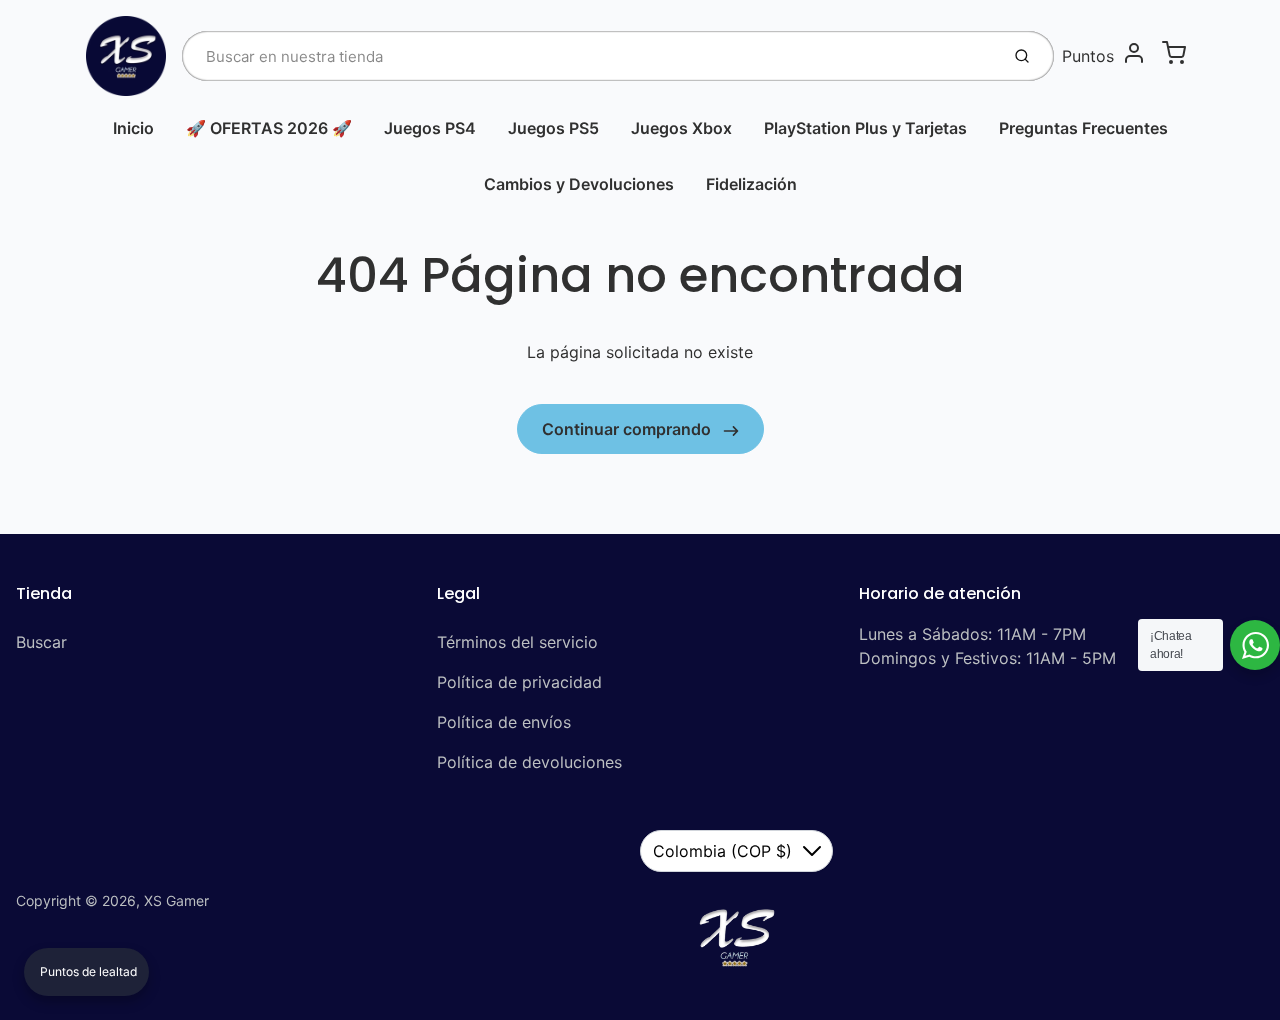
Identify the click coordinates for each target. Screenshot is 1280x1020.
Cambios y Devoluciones (579, 184)
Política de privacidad (519, 682)
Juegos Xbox (681, 128)
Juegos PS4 (430, 128)
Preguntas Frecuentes (1083, 128)
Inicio (133, 128)
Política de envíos (504, 722)
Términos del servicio (517, 642)
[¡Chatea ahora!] (1255, 645)
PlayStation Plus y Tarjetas (865, 128)
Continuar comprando (628, 429)
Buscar (41, 642)
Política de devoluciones (529, 762)
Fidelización (751, 184)
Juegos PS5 (553, 128)
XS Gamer (176, 900)
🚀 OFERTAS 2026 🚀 (269, 128)
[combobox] (588, 56)
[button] (86, 972)
